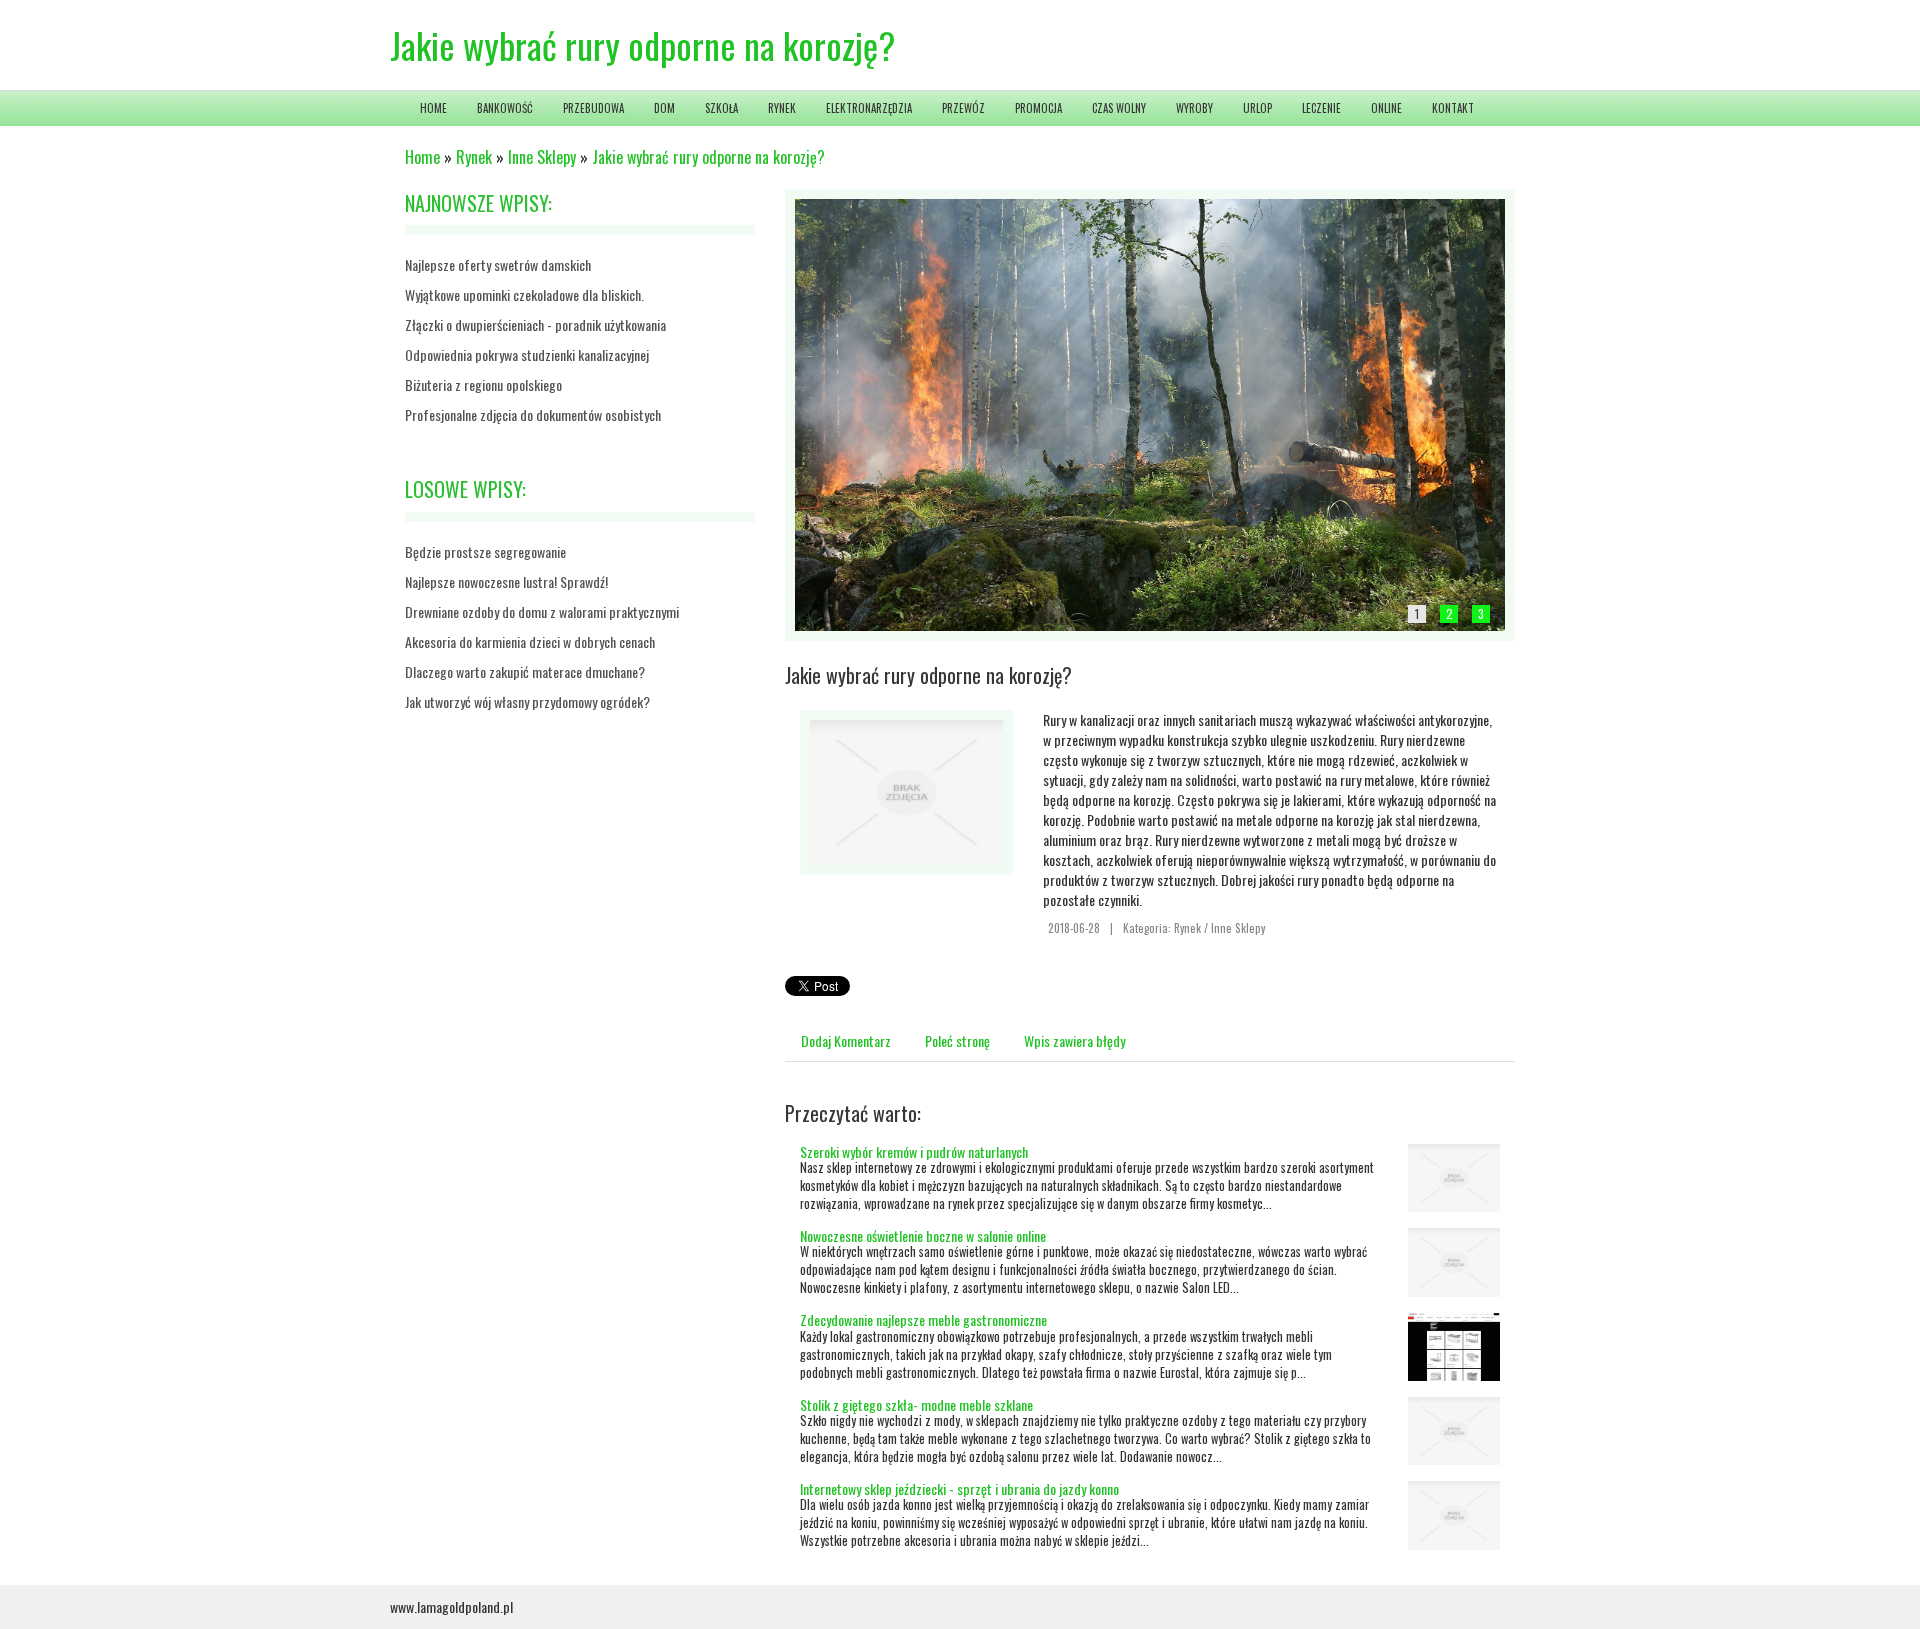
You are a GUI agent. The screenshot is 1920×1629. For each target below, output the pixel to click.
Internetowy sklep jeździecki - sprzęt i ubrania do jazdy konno (959, 1488)
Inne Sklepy (542, 157)
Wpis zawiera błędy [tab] (1074, 1040)
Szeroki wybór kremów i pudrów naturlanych (914, 1151)
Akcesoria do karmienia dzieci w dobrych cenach (530, 641)
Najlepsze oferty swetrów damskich (498, 264)
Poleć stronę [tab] (957, 1040)
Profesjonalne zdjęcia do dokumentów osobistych (533, 414)
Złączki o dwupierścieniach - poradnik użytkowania (535, 324)
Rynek (474, 157)
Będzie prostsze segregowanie (485, 551)
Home (422, 157)
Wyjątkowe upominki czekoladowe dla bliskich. (524, 294)
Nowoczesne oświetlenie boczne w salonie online (923, 1235)
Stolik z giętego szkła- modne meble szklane (916, 1404)
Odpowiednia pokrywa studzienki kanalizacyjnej (527, 354)
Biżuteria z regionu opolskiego (483, 384)
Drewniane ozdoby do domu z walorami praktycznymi (542, 611)
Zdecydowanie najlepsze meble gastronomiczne (923, 1319)
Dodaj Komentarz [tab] (846, 1040)
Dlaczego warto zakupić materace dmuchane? (525, 671)
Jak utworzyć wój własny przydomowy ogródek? (527, 701)
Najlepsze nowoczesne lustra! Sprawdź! (506, 581)
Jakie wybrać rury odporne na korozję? (708, 157)
